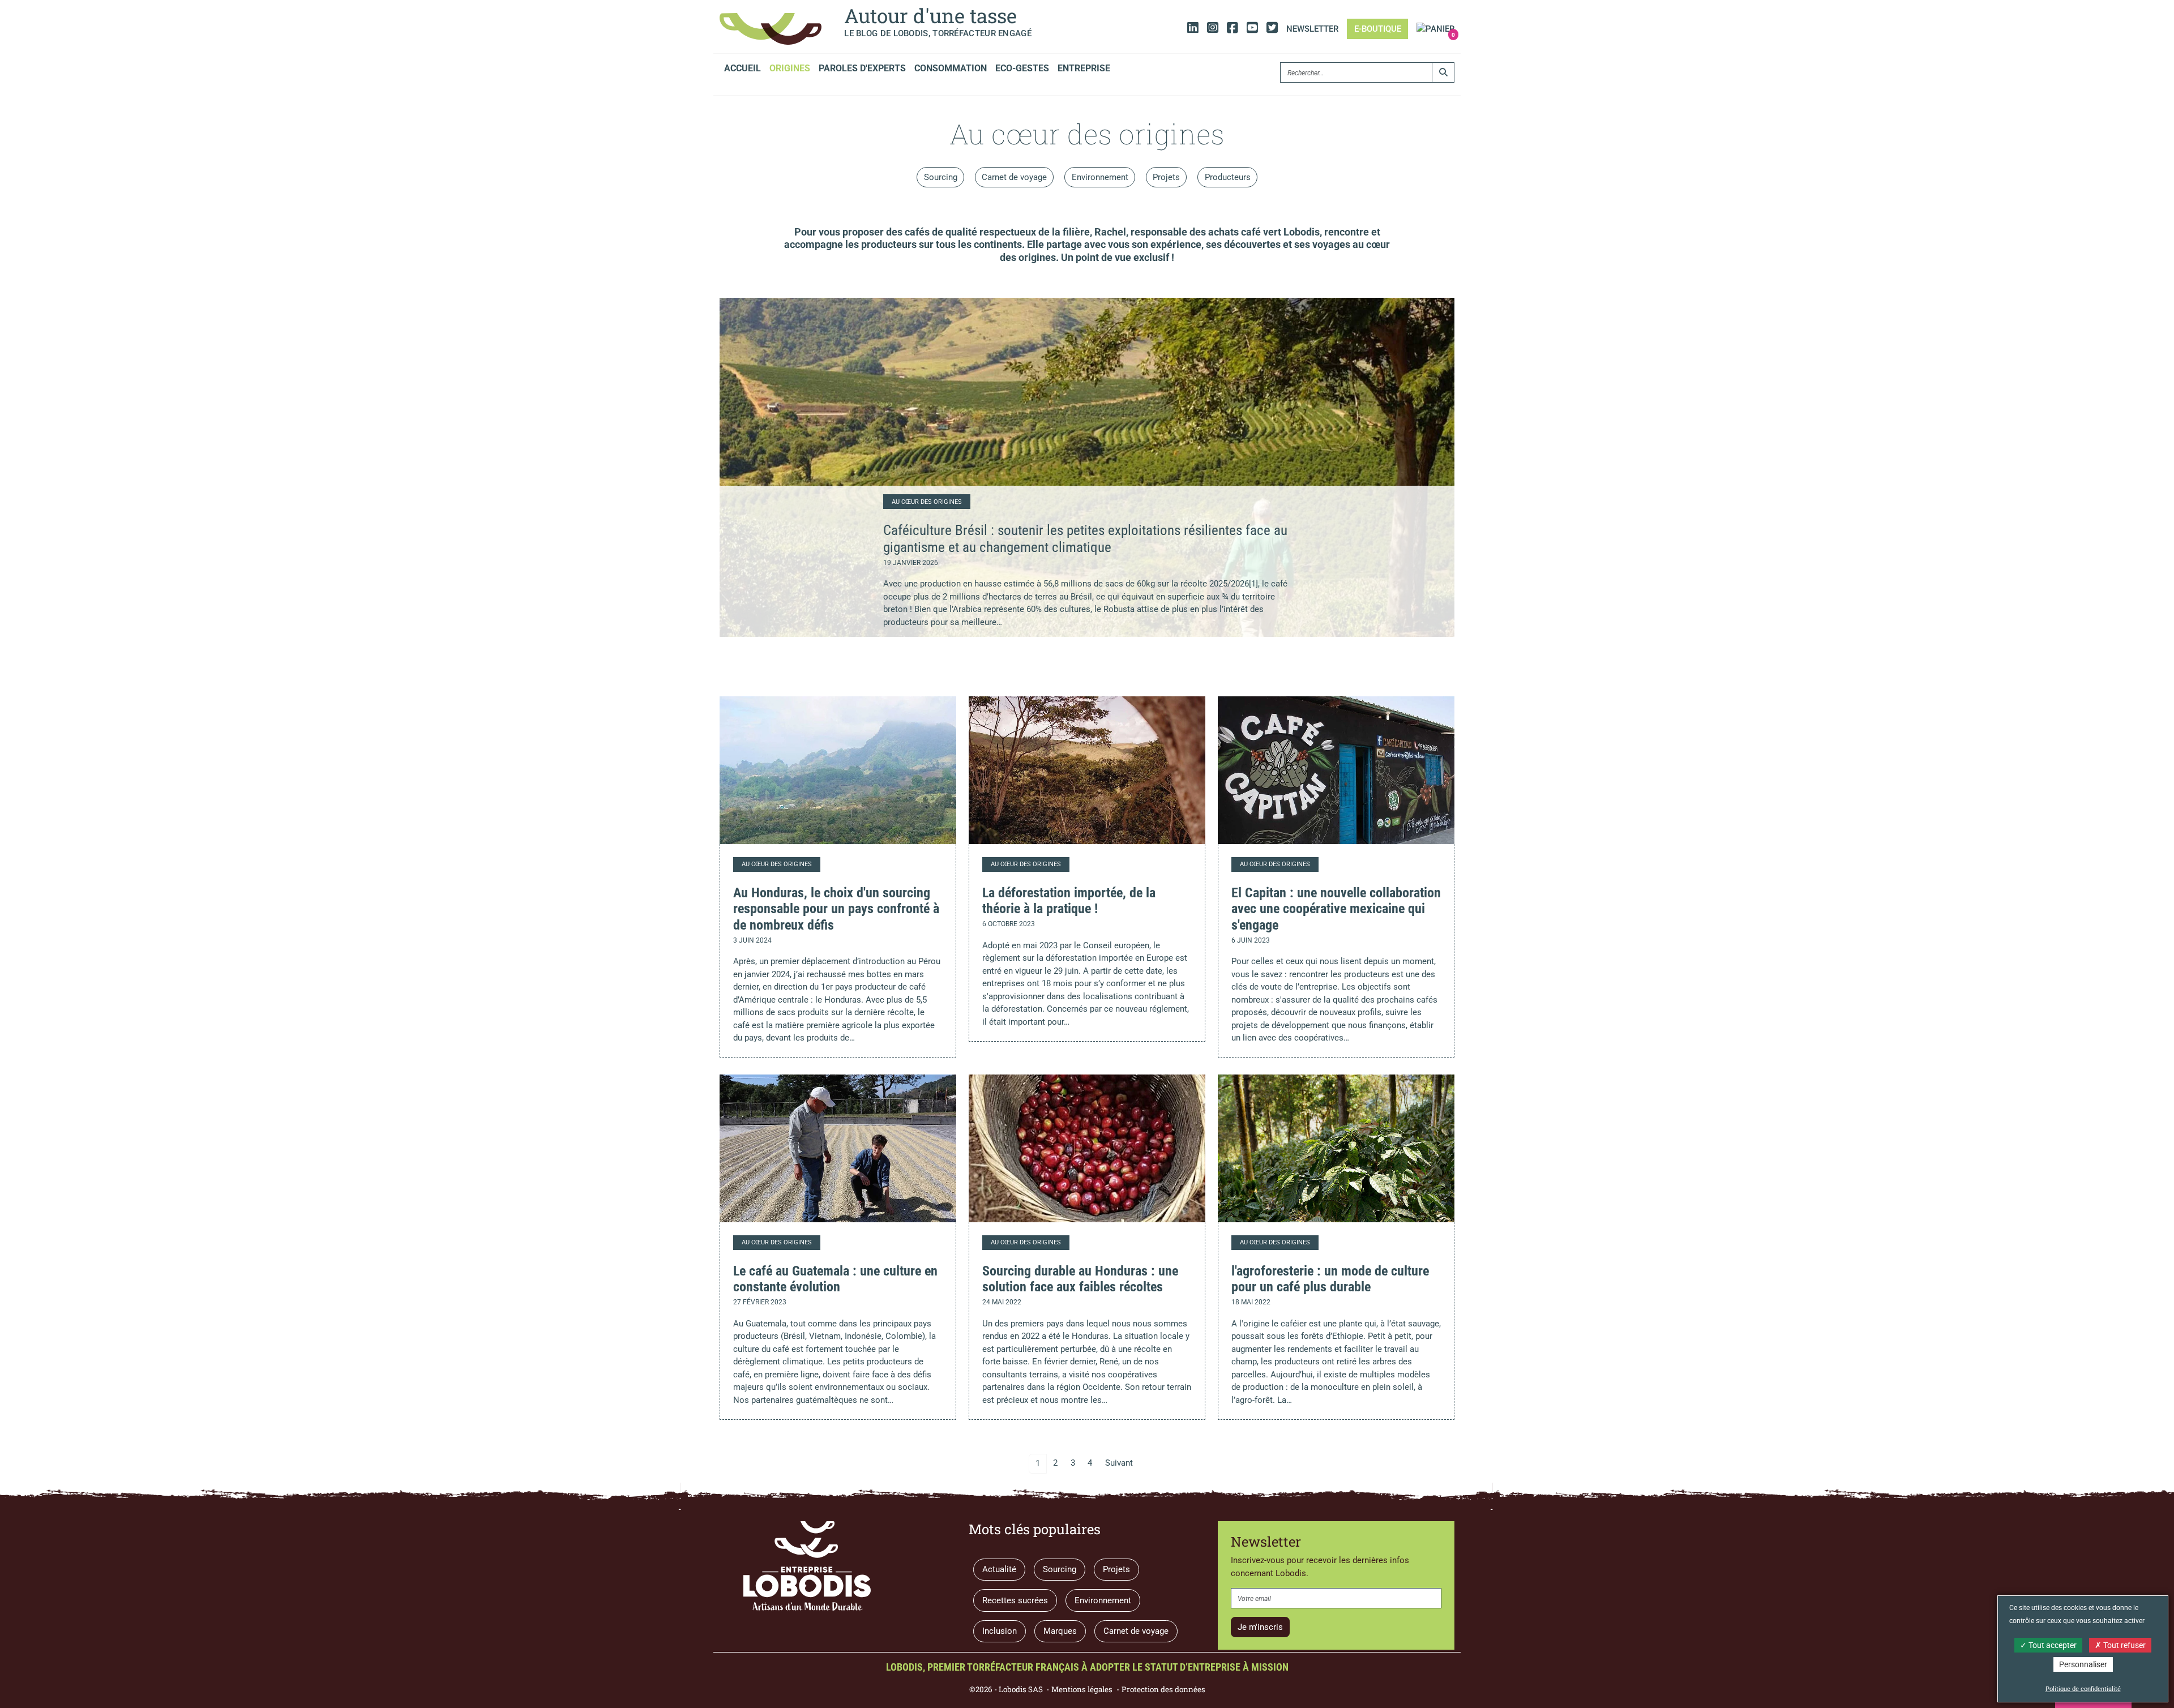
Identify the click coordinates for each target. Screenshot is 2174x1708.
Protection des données (1163, 1689)
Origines (790, 68)
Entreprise (1084, 68)
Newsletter (1312, 29)
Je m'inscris (1260, 1627)
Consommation (951, 68)
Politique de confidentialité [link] (2083, 1689)
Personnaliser (2083, 1664)
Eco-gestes (1022, 68)
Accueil (743, 68)
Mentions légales (1082, 1689)
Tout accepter (2052, 1645)
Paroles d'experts (862, 68)
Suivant (1119, 1463)
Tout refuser (2124, 1645)
